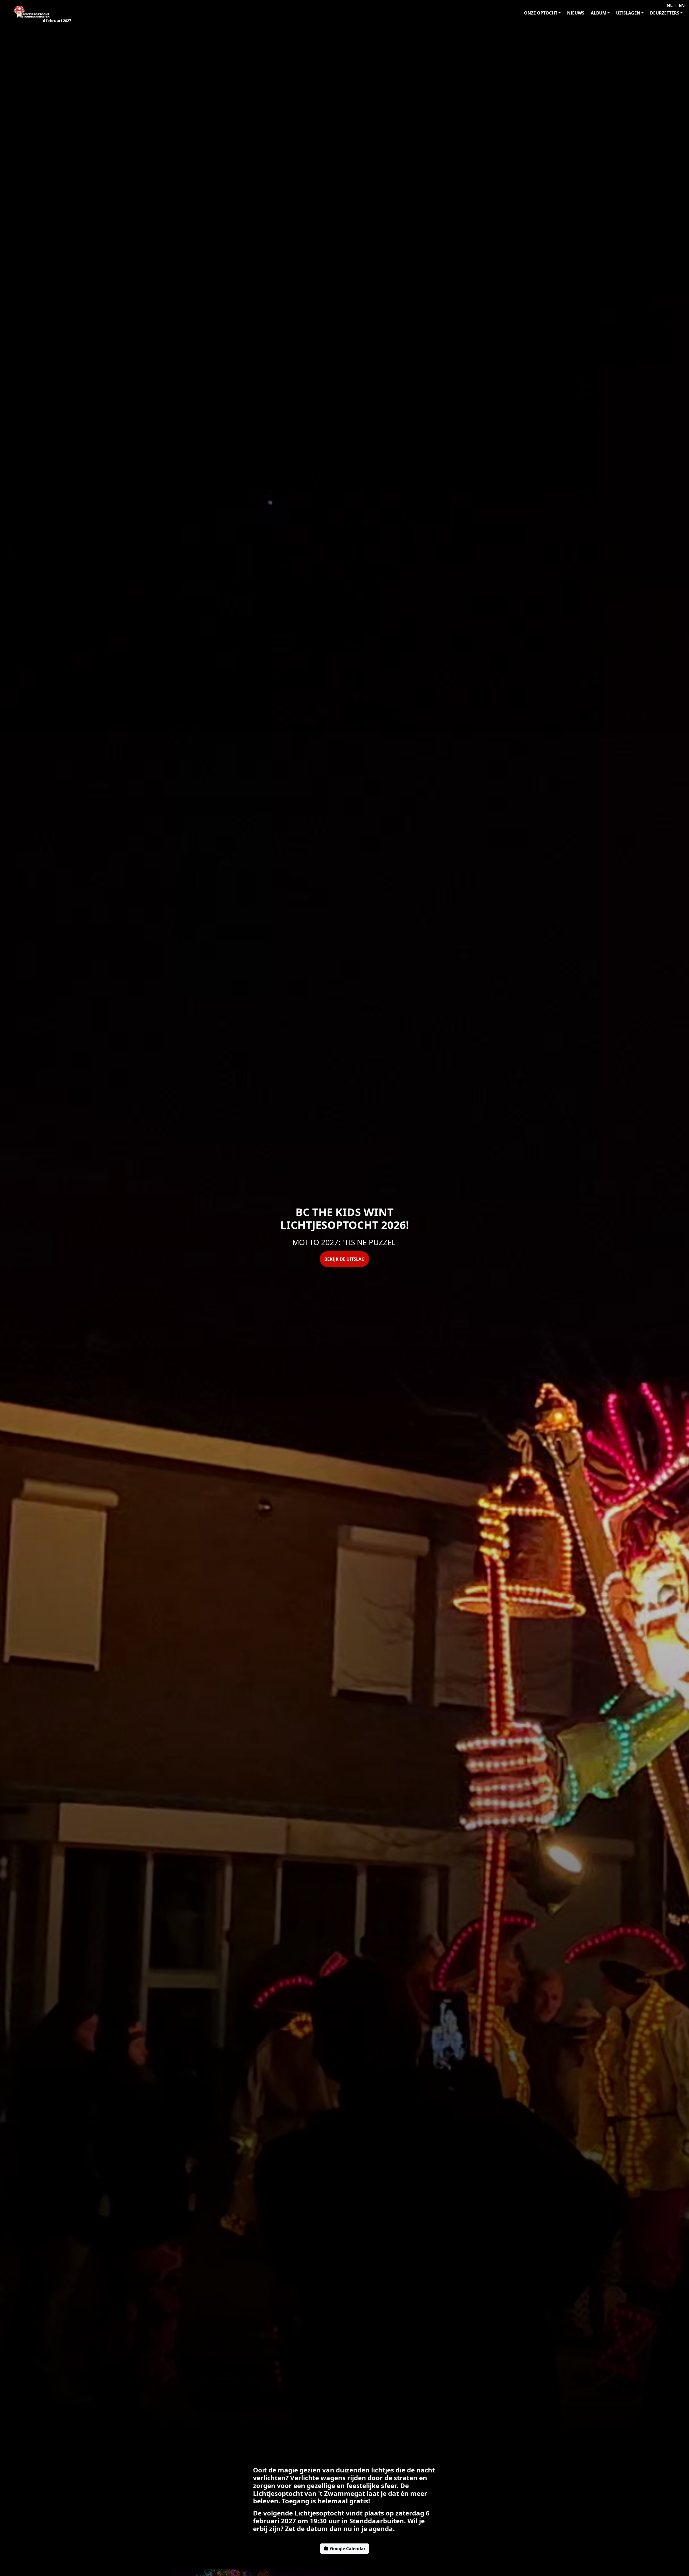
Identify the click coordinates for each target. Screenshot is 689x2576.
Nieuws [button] (576, 13)
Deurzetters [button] (665, 13)
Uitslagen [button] (628, 13)
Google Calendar (347, 2549)
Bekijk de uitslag (344, 1259)
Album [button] (599, 13)
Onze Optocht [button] (541, 13)
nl (670, 5)
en (682, 5)
